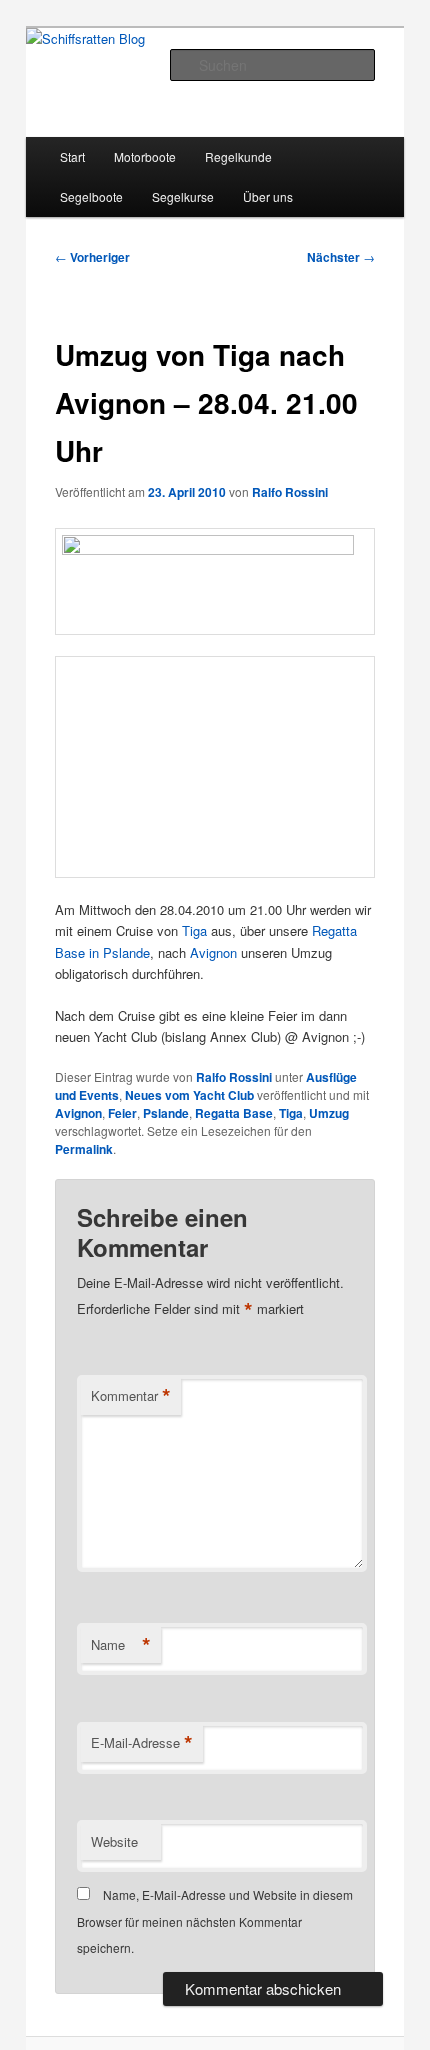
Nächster (341, 257)
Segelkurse (183, 196)
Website (114, 1841)
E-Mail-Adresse (142, 1743)
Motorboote (145, 156)
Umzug (329, 1113)
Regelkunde (238, 156)
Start (72, 156)
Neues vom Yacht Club (189, 1095)
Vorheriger (92, 257)
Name (121, 1645)
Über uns (268, 196)
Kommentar (131, 1396)
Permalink (84, 1149)
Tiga (194, 930)
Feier (122, 1113)
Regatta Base (234, 1113)
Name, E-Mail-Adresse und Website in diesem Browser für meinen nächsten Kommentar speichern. (215, 1921)
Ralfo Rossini (290, 492)
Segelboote (91, 196)
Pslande (166, 1113)
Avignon (213, 952)
